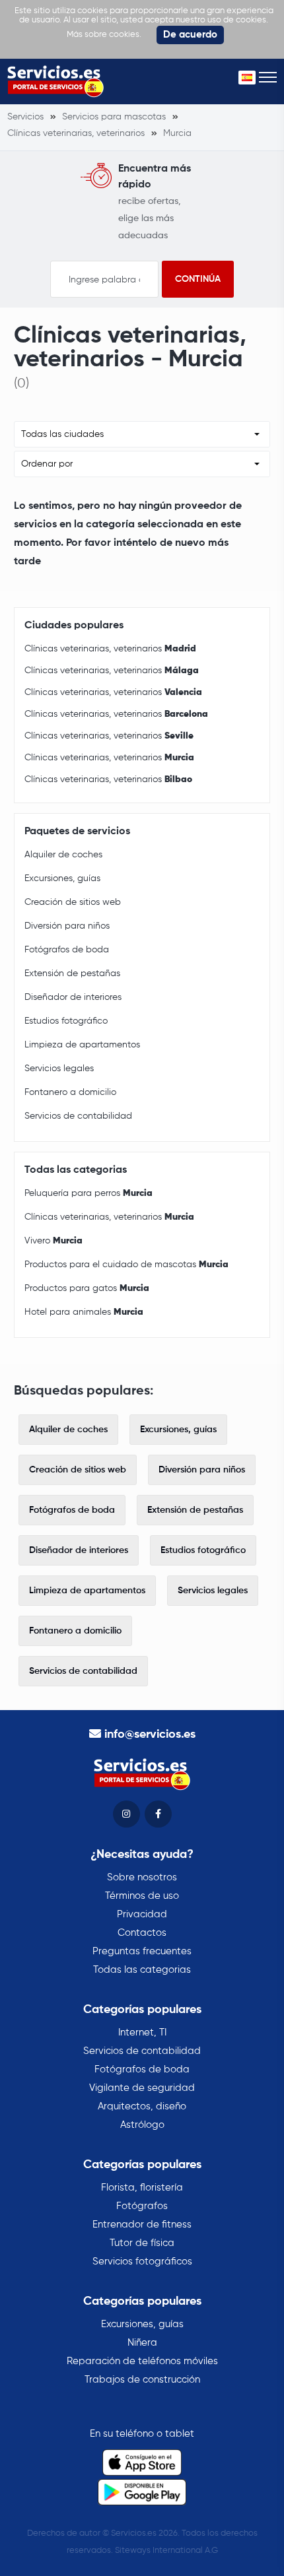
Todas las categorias (142, 1970)
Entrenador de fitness (142, 2225)
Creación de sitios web (73, 902)
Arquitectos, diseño (142, 2106)
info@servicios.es (150, 1734)
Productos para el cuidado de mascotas (126, 1265)
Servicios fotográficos (142, 2262)
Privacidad (142, 1914)
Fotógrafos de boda (67, 950)
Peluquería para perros (89, 1193)
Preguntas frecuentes (142, 1951)
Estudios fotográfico (66, 1021)
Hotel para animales (84, 1312)
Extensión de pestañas (72, 974)
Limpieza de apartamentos (82, 1045)
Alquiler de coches (63, 855)
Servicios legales (59, 1069)
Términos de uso (142, 1896)
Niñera (142, 2343)
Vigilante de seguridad (142, 2088)
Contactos (142, 1933)
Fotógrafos (142, 2206)
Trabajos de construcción (142, 2380)
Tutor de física (142, 2243)
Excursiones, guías (62, 878)
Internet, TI (142, 2032)
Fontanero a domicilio (70, 1092)
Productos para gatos (87, 1288)
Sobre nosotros (142, 1877)
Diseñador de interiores (73, 997)
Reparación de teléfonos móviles (142, 2361)
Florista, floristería (142, 2188)
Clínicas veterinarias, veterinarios (110, 649)
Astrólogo (142, 2125)
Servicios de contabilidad (78, 1116)
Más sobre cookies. (104, 35)
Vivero (53, 1241)
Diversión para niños (67, 926)
